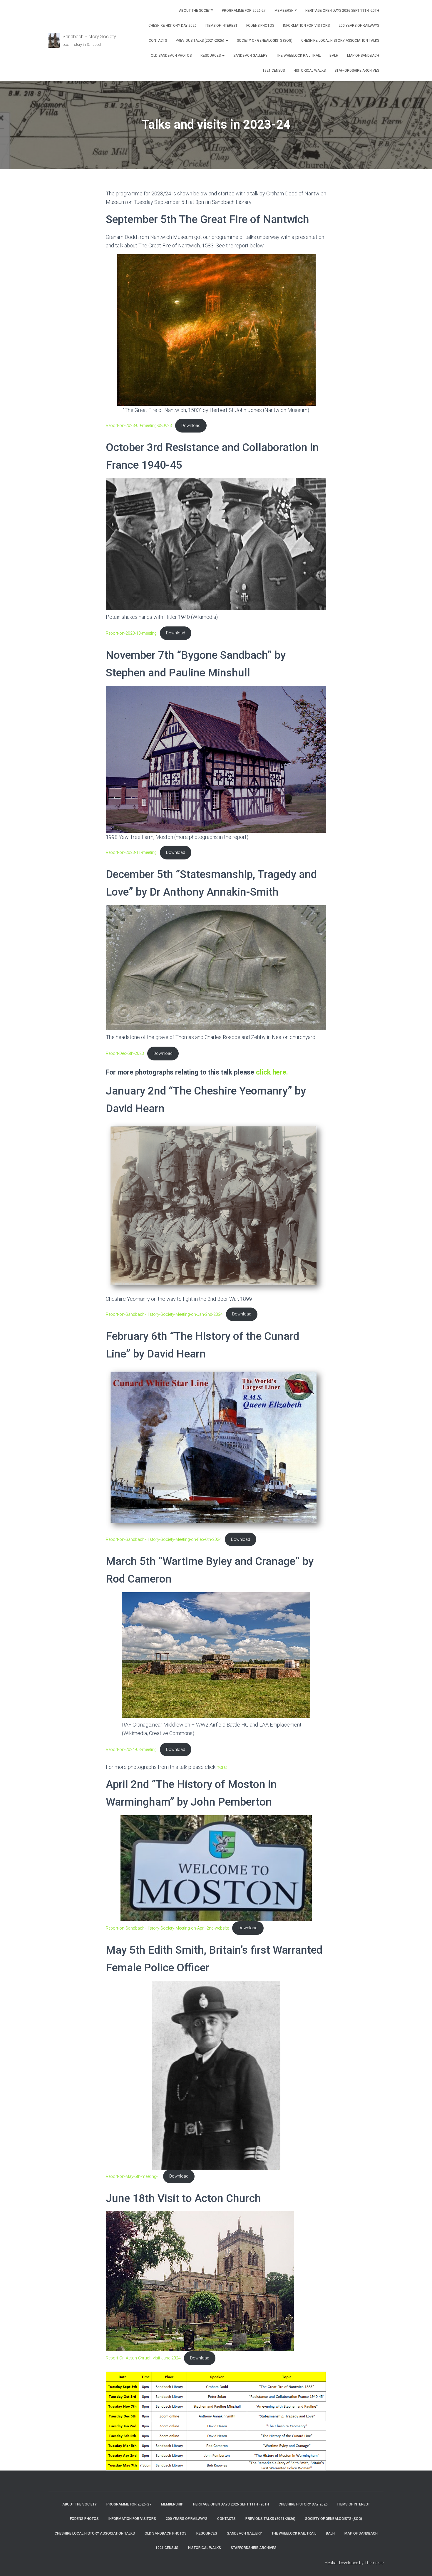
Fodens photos (260, 26)
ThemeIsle (374, 2563)
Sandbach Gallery (250, 56)
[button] (227, 41)
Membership (286, 11)
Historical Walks (310, 71)
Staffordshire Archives (357, 71)
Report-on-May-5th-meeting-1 (133, 2176)
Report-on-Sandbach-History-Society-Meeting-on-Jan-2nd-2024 (164, 1314)
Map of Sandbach (363, 56)
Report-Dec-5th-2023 (125, 1054)
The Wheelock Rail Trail (298, 56)
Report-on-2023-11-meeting (131, 853)
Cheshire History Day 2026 (173, 26)
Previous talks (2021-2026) (200, 41)
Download (191, 426)
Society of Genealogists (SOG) (265, 41)
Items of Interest (221, 26)
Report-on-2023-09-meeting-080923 (139, 426)
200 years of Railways (359, 26)
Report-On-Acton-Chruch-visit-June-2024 (143, 2358)
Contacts (158, 41)
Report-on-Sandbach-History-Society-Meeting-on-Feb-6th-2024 (164, 1540)
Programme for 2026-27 (244, 11)
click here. (271, 1072)
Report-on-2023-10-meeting (131, 633)
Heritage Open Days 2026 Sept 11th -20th (342, 11)
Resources (211, 56)
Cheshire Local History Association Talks (340, 41)
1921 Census (274, 71)
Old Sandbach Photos (171, 56)
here (222, 1767)
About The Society (196, 11)
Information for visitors (306, 26)
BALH (334, 56)
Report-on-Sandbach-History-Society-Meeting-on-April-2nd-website (167, 1928)
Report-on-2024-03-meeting (131, 1750)
